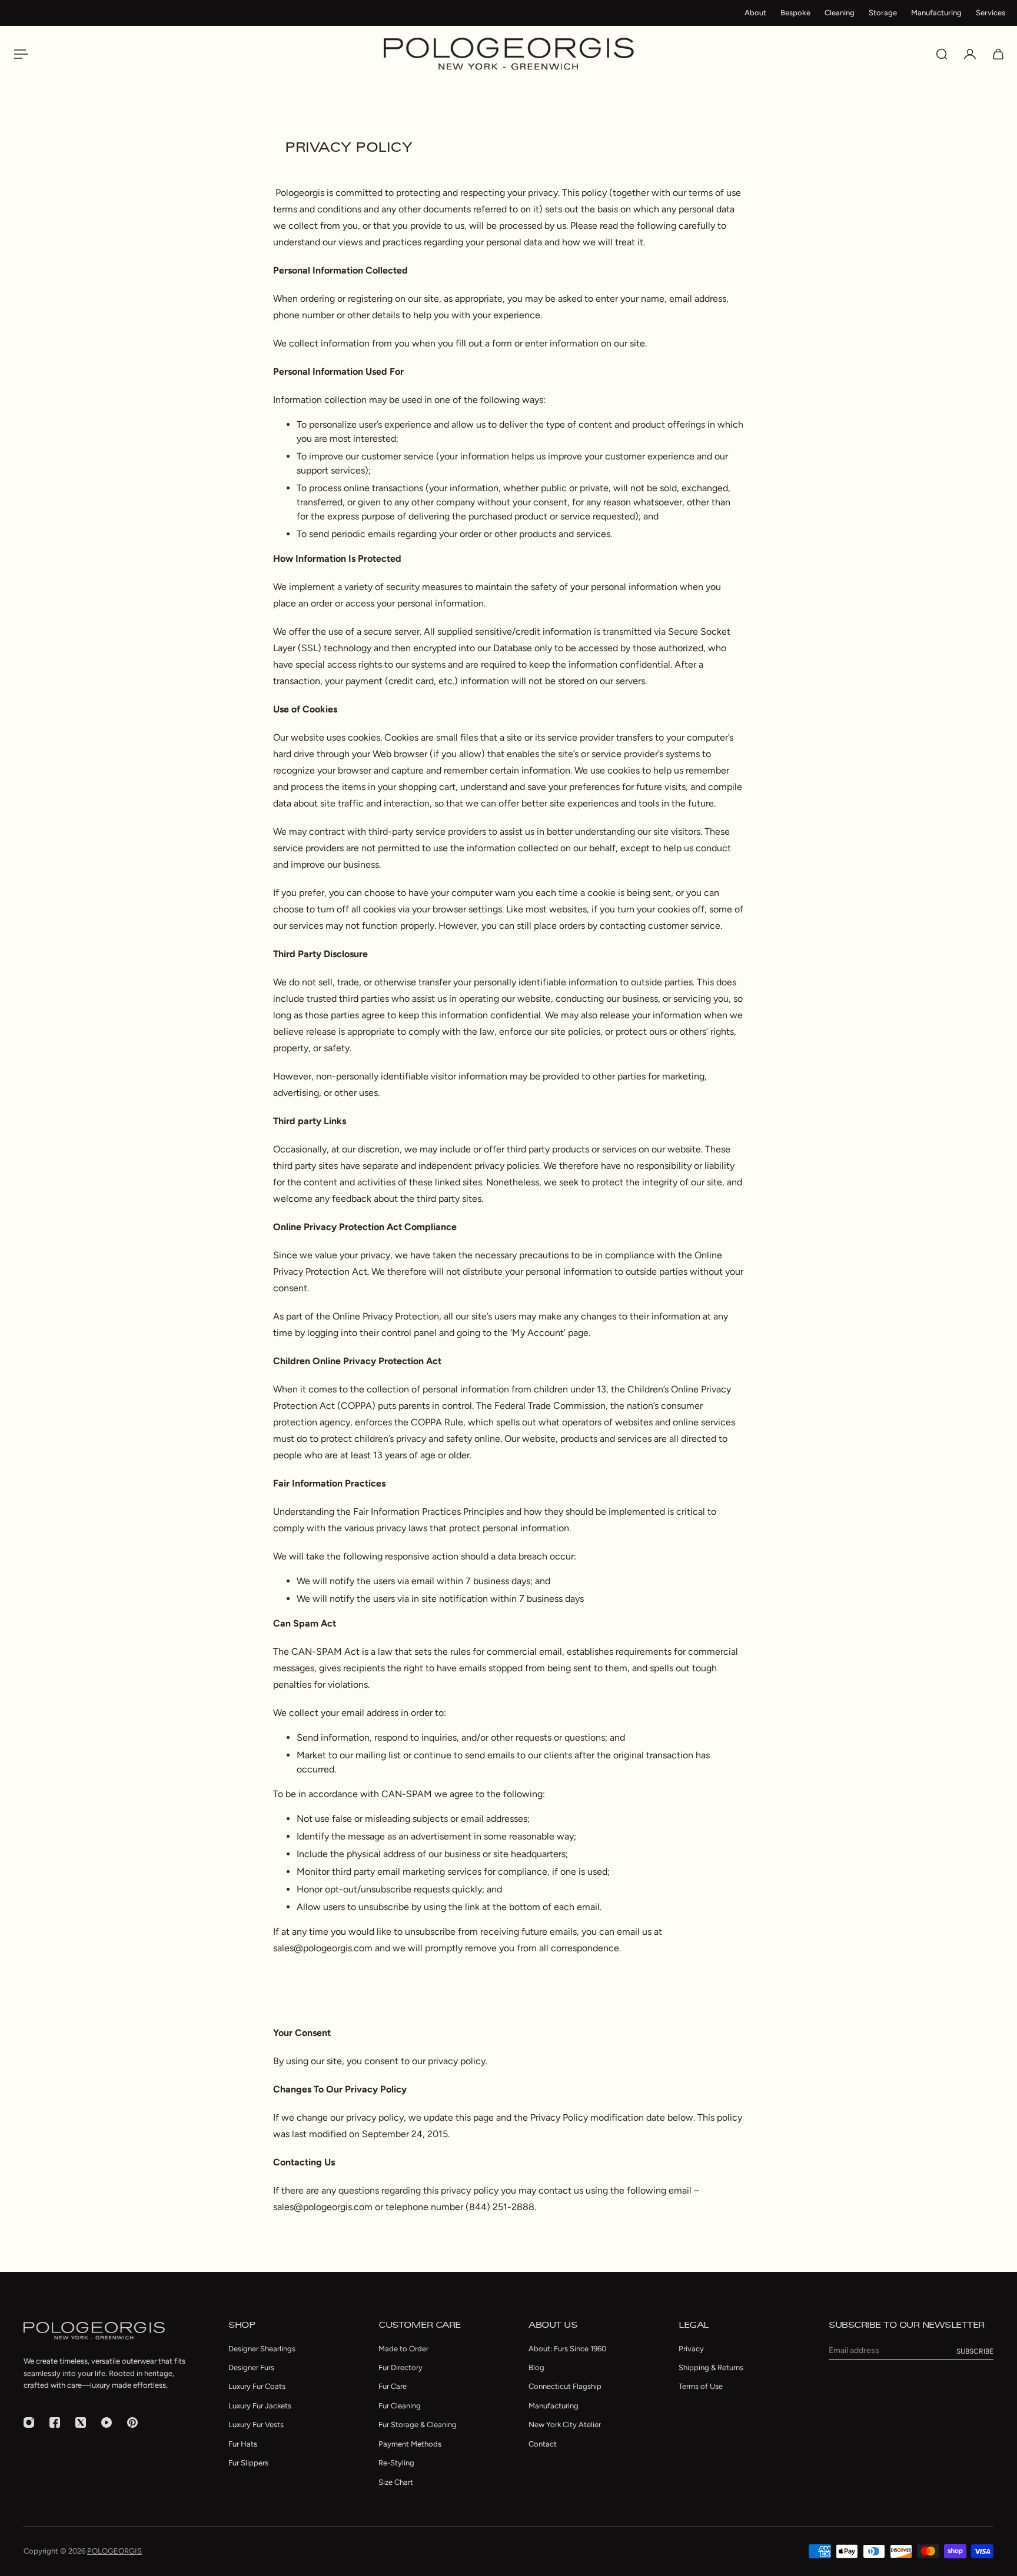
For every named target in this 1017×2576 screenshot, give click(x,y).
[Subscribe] (975, 2351)
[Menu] (19, 54)
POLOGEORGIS (114, 2551)
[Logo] (509, 54)
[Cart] (998, 54)
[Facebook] (55, 2422)
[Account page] (970, 54)
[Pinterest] (132, 2422)
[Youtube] (107, 2422)
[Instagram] (29, 2422)
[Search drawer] (942, 54)
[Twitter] (81, 2422)
